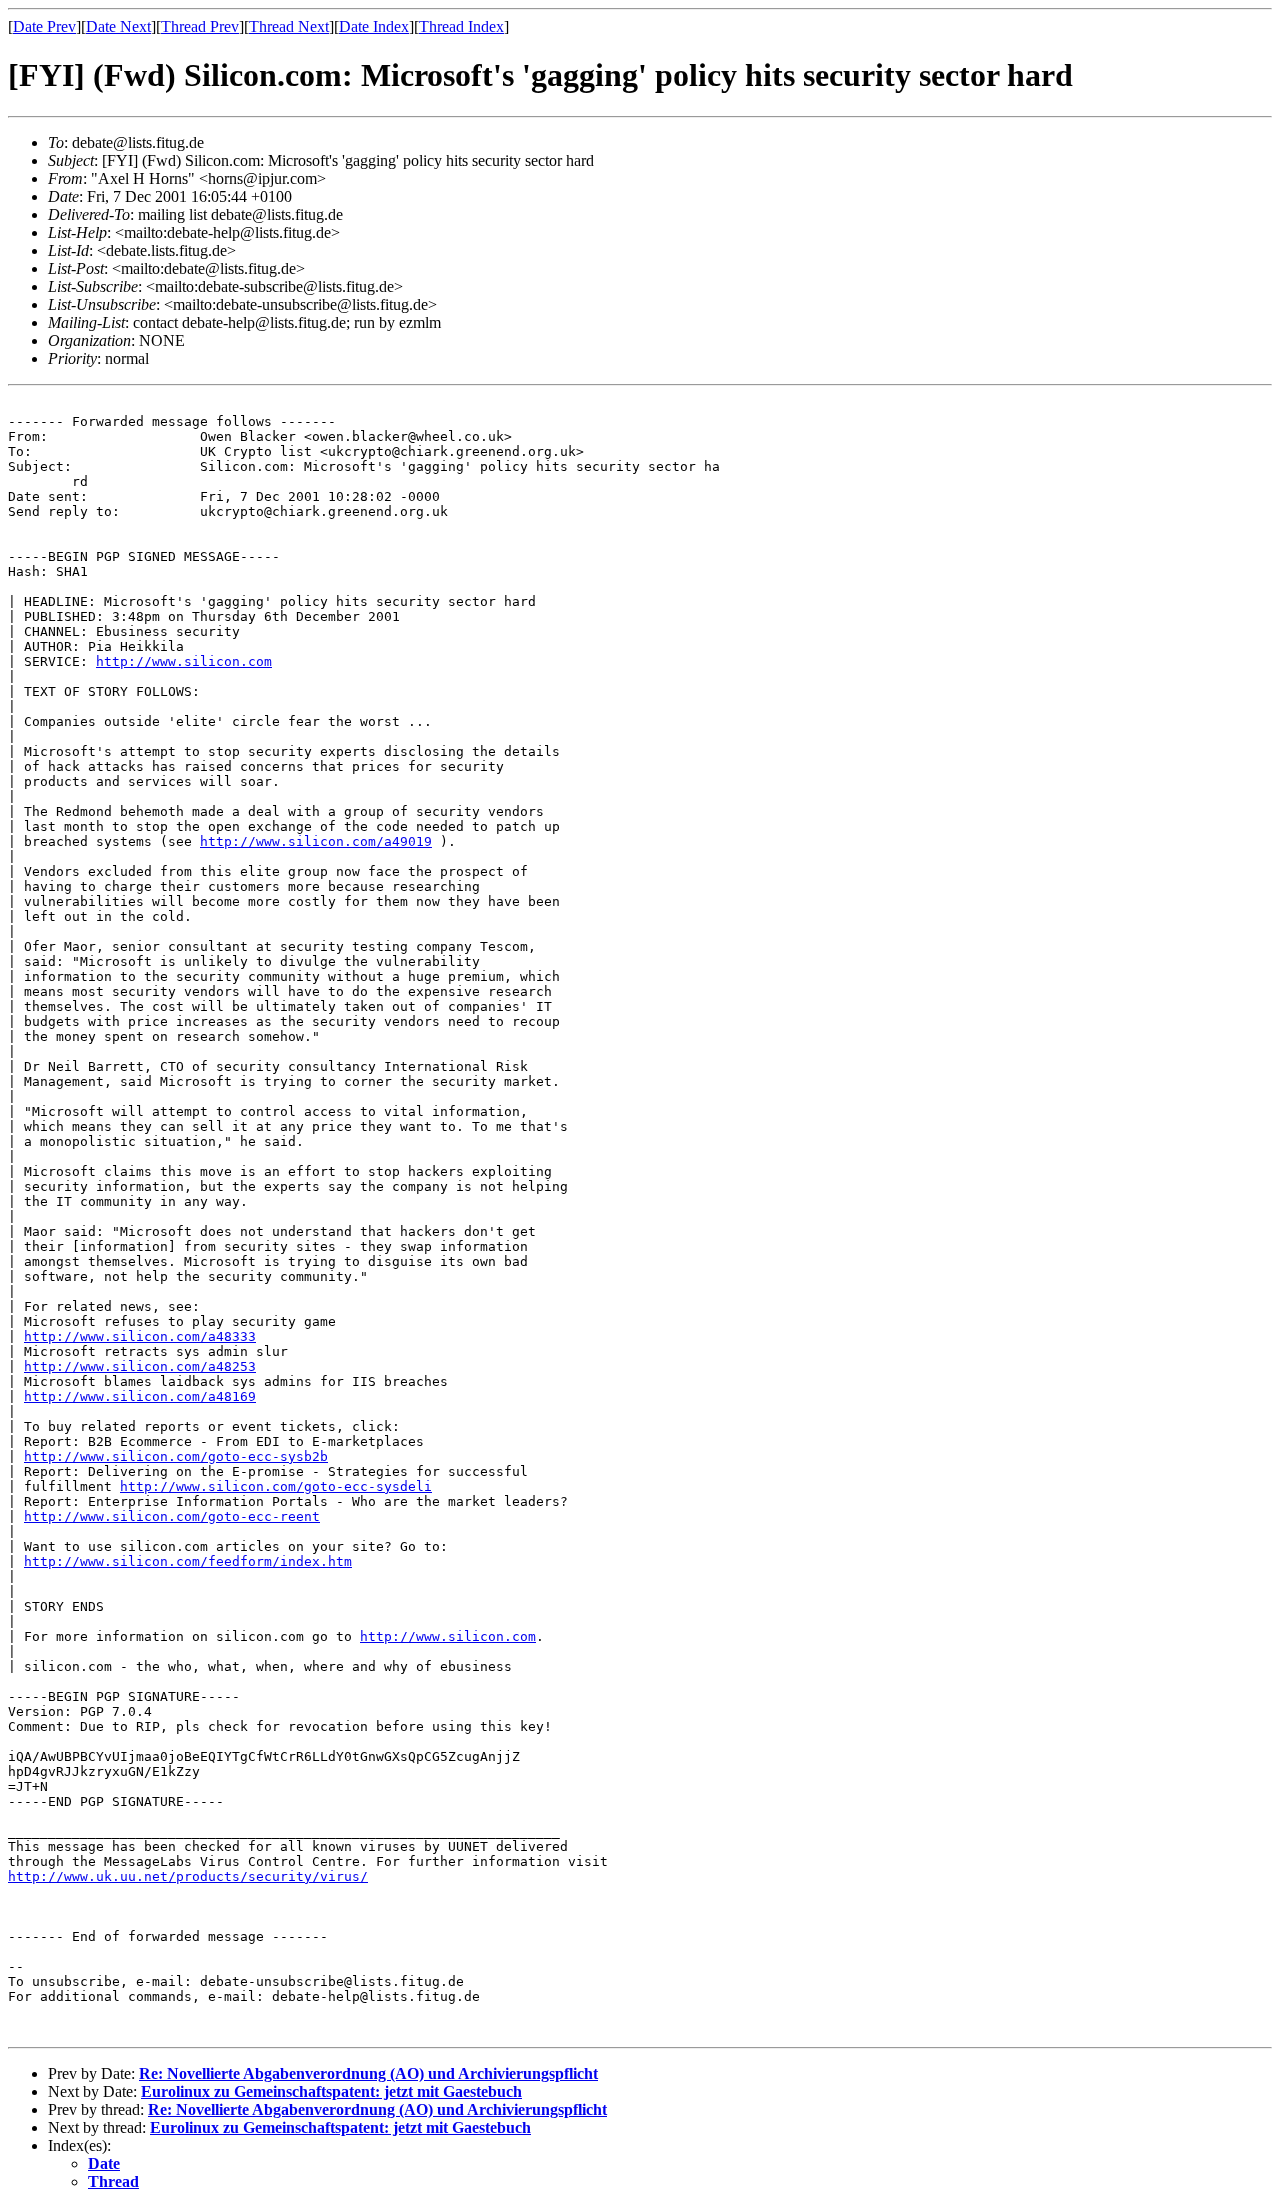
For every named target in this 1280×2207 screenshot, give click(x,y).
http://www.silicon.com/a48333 (140, 1336)
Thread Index (461, 26)
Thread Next (289, 26)
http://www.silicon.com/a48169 (140, 1396)
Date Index (374, 26)
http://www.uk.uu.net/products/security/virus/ (188, 1876)
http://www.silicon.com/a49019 (316, 841)
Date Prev (44, 26)
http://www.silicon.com (184, 661)
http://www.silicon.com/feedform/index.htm (188, 1561)
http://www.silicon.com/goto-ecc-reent (172, 1516)
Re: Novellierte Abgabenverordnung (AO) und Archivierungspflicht (368, 2073)
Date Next (118, 26)
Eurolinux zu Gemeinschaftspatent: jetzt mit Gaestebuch (331, 2091)
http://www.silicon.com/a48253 (140, 1366)
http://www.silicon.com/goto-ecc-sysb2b (176, 1456)
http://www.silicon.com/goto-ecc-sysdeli (276, 1486)
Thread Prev (200, 26)
